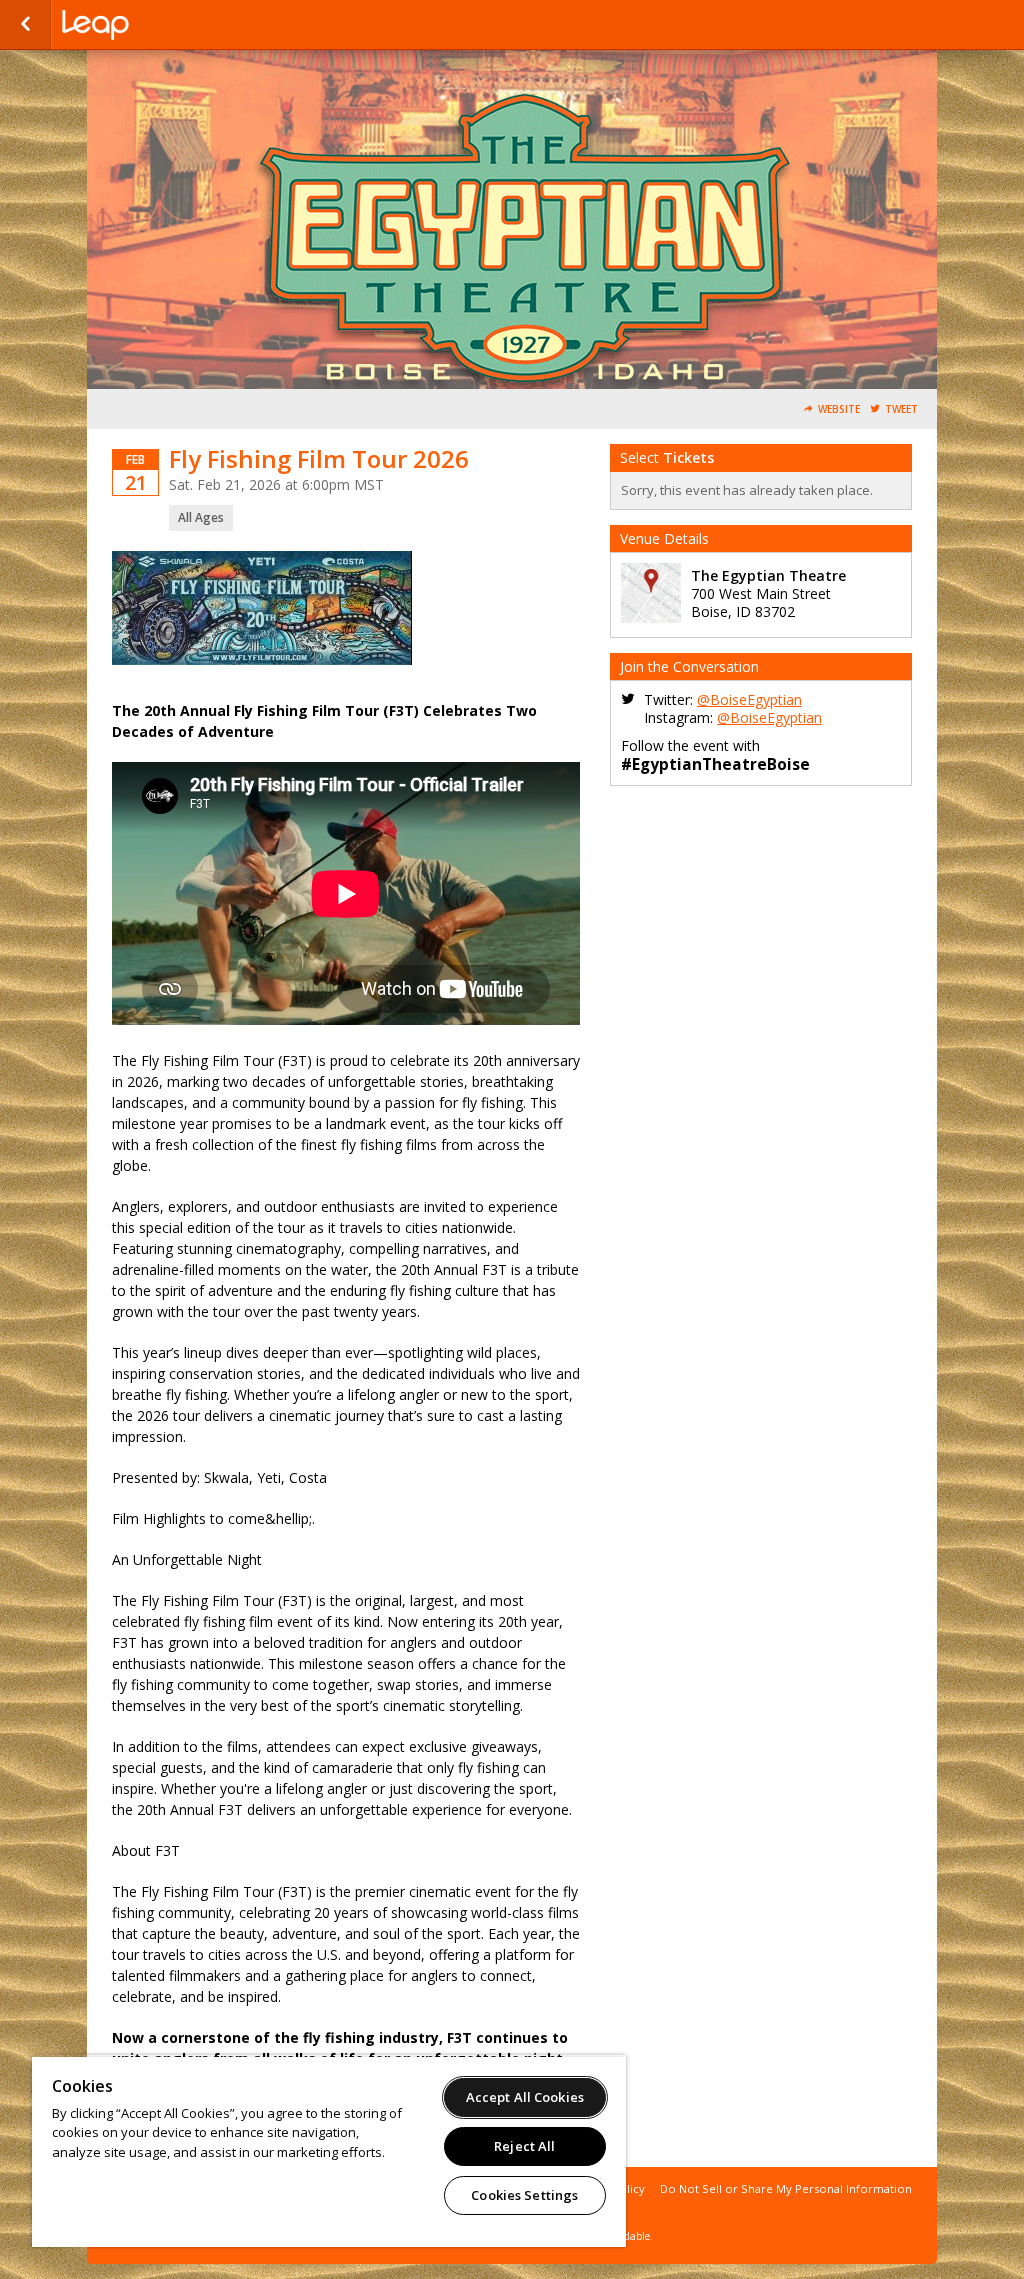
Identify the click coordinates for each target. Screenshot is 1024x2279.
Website (839, 409)
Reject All (524, 2146)
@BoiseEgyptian (749, 699)
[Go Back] (25, 25)
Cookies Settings (524, 2195)
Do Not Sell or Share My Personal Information (786, 2188)
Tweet (901, 409)
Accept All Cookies (525, 2097)
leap (162, 25)
